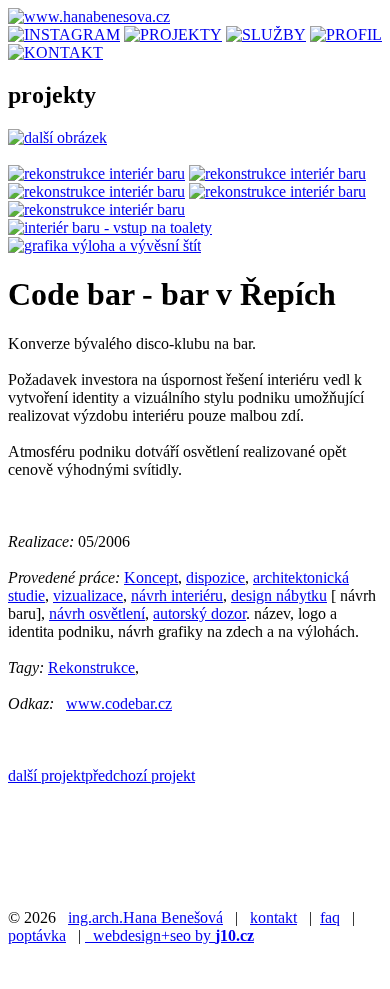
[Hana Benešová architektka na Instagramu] (64, 34)
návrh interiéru (177, 595)
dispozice (215, 577)
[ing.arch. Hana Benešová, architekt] (346, 34)
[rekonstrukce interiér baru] (96, 173)
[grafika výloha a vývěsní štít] (104, 245)
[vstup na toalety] (110, 227)
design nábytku (279, 595)
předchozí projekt (140, 775)
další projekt (46, 775)
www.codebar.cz (119, 703)
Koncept (151, 577)
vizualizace (88, 595)
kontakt (273, 917)
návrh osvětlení (97, 613)
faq (330, 917)
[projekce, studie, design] (266, 34)
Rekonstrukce (91, 667)
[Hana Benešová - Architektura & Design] (89, 16)
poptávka (37, 935)
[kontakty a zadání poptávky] (55, 52)
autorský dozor (199, 613)
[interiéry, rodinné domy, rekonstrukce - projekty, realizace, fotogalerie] (173, 34)
